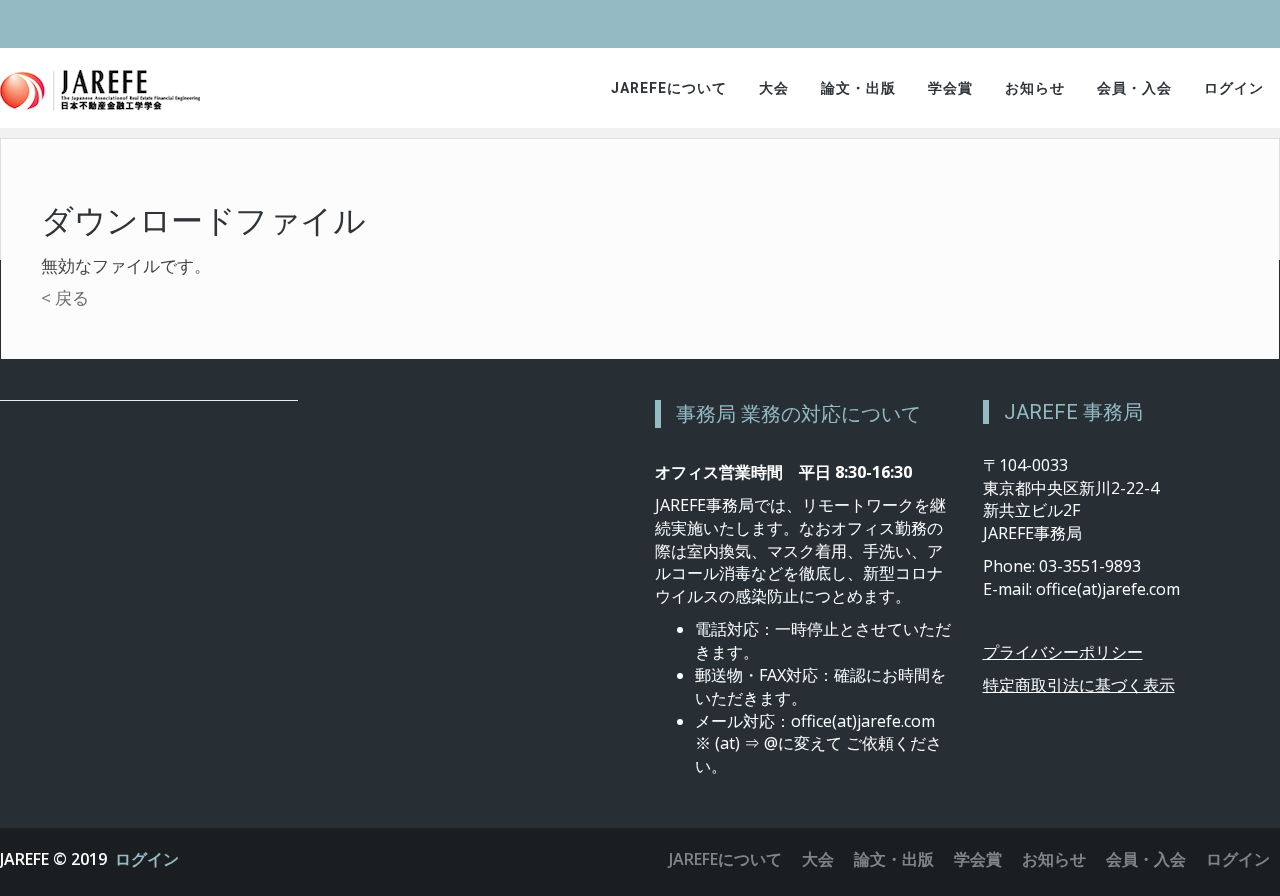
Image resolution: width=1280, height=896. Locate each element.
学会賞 (950, 88)
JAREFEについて (669, 88)
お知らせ (1035, 88)
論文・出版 (858, 88)
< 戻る (65, 297)
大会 (774, 88)
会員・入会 (1134, 88)
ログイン (1234, 88)
